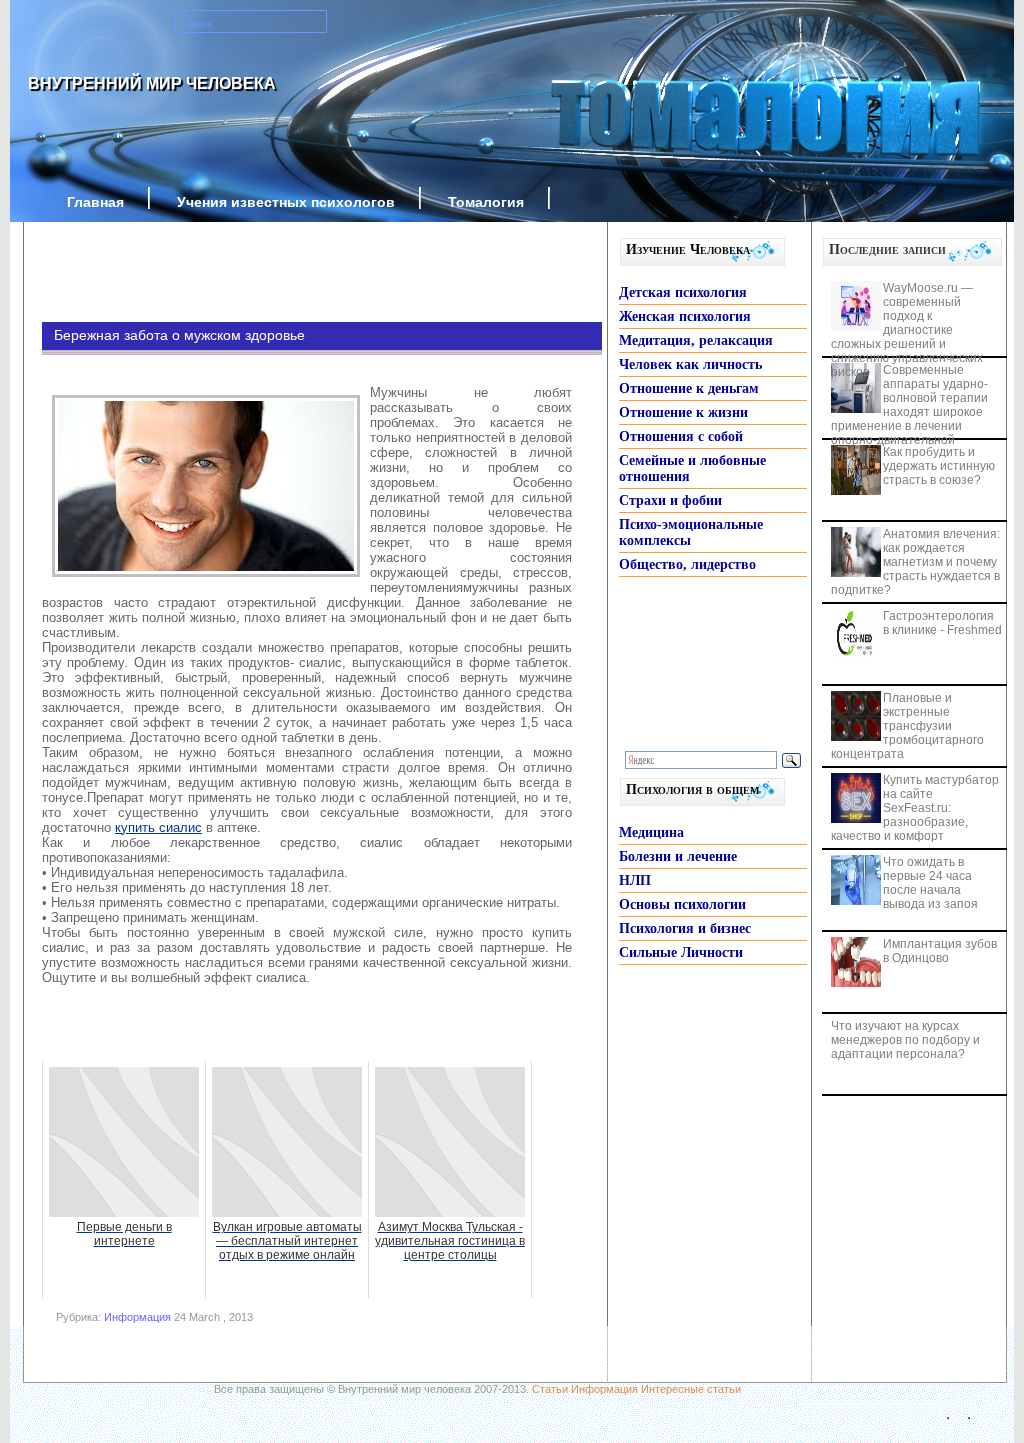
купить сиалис (158, 827)
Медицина (651, 832)
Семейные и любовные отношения (692, 468)
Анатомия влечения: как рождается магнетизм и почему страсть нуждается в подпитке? (915, 562)
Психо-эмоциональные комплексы (691, 532)
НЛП (635, 880)
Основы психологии (682, 904)
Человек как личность (690, 364)
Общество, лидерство (687, 564)
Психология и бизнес (685, 928)
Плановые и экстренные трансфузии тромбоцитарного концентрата (907, 726)
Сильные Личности (681, 952)
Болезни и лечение (678, 856)
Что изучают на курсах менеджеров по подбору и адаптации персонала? (905, 1040)
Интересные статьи (691, 1389)
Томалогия (486, 202)
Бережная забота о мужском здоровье (179, 335)
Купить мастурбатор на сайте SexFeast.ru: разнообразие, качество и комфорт (915, 808)
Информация (137, 1317)
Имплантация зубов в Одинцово (940, 951)
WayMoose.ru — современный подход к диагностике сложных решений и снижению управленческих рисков (907, 330)
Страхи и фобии (670, 500)
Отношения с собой (681, 436)
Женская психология (685, 316)
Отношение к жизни (683, 412)
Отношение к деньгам (689, 388)
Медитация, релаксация (696, 340)
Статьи (550, 1389)
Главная (95, 202)
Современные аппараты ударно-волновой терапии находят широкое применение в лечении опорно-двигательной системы (909, 412)
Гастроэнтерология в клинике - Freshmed (942, 623)
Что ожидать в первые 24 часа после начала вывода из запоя (930, 883)
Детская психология (683, 292)
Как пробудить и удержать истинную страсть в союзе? (939, 466)
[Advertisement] (292, 272)
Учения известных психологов (286, 202)
